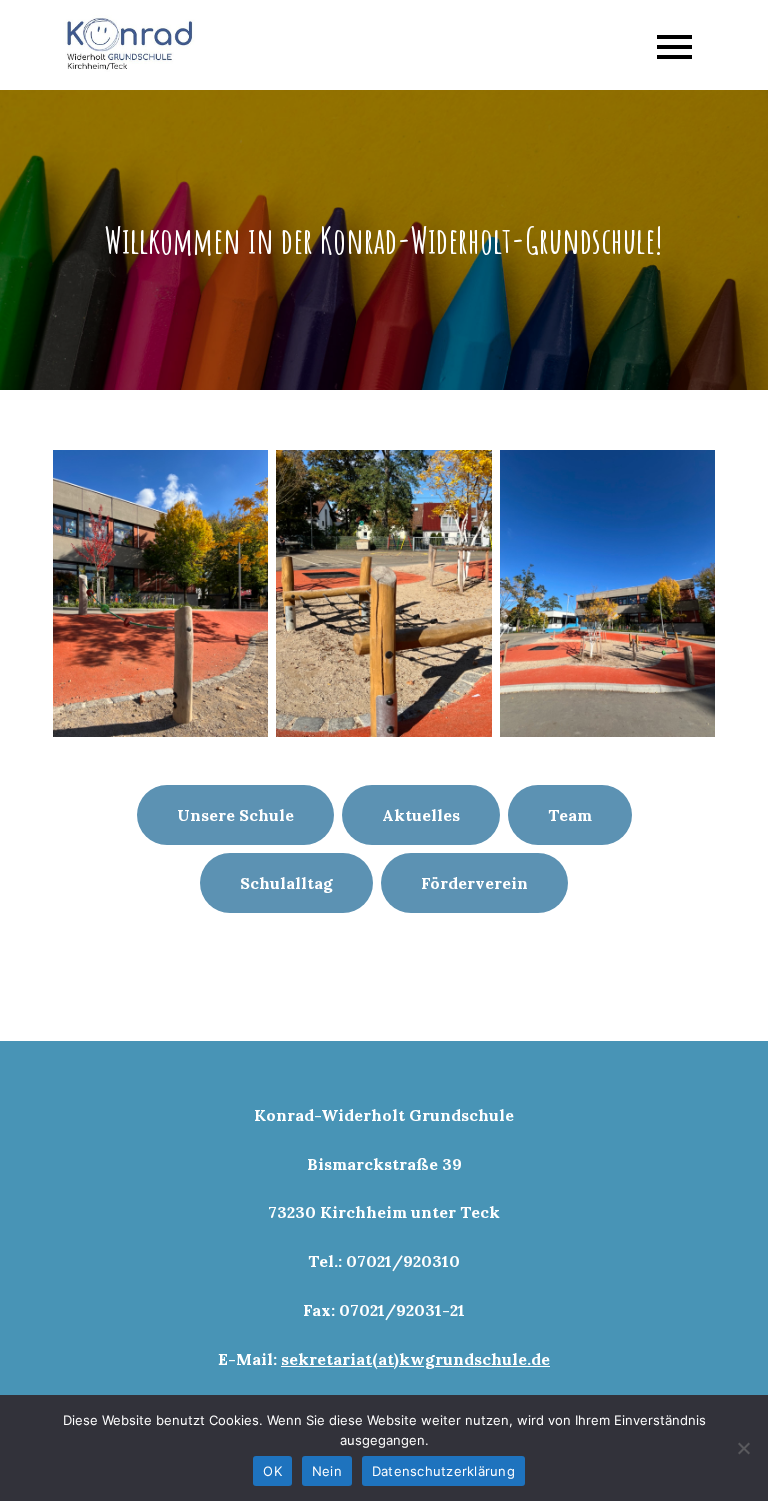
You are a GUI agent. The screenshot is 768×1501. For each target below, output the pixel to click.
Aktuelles (421, 815)
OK (272, 1471)
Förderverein (474, 883)
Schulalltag (286, 883)
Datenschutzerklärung (443, 1471)
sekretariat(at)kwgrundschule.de (415, 1359)
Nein (327, 1471)
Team (570, 815)
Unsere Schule (235, 815)
